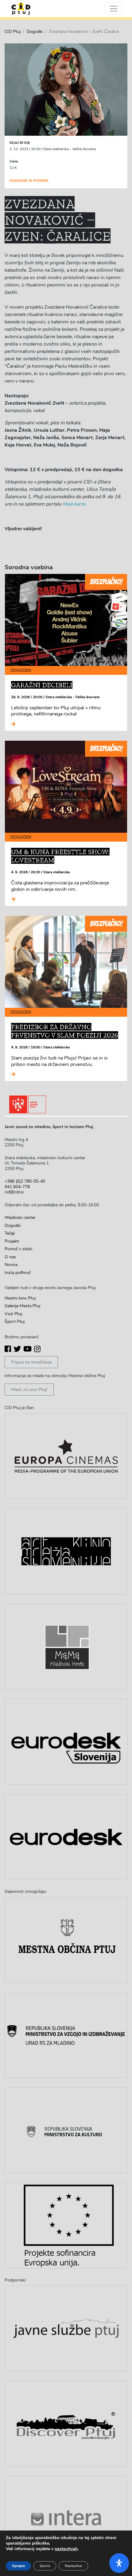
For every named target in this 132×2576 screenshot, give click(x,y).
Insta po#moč (18, 1273)
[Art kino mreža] (66, 1551)
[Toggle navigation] (114, 9)
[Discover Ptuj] (66, 2424)
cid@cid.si (14, 1192)
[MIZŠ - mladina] (66, 2035)
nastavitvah (66, 2549)
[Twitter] (17, 1349)
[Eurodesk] (66, 1837)
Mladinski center (20, 1218)
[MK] (66, 2130)
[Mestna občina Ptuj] (66, 1940)
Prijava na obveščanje (31, 1362)
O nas (10, 1257)
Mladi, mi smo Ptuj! (29, 1390)
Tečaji (10, 1233)
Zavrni (45, 2566)
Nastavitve (73, 2566)
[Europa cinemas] (66, 1456)
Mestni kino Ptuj (20, 1298)
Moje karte (74, 504)
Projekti (12, 1241)
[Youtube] (27, 1349)
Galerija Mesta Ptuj (22, 1306)
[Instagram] (37, 1349)
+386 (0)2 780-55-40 (25, 1181)
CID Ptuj (13, 32)
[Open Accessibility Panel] (119, 2563)
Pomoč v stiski (18, 1249)
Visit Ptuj (13, 1314)
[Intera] (66, 2519)
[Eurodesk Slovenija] (66, 1742)
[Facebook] (8, 1349)
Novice (11, 1265)
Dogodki (35, 32)
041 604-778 (17, 1187)
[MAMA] (66, 1647)
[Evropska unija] (66, 2225)
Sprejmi (18, 2566)
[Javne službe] (66, 2328)
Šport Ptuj (15, 1322)
